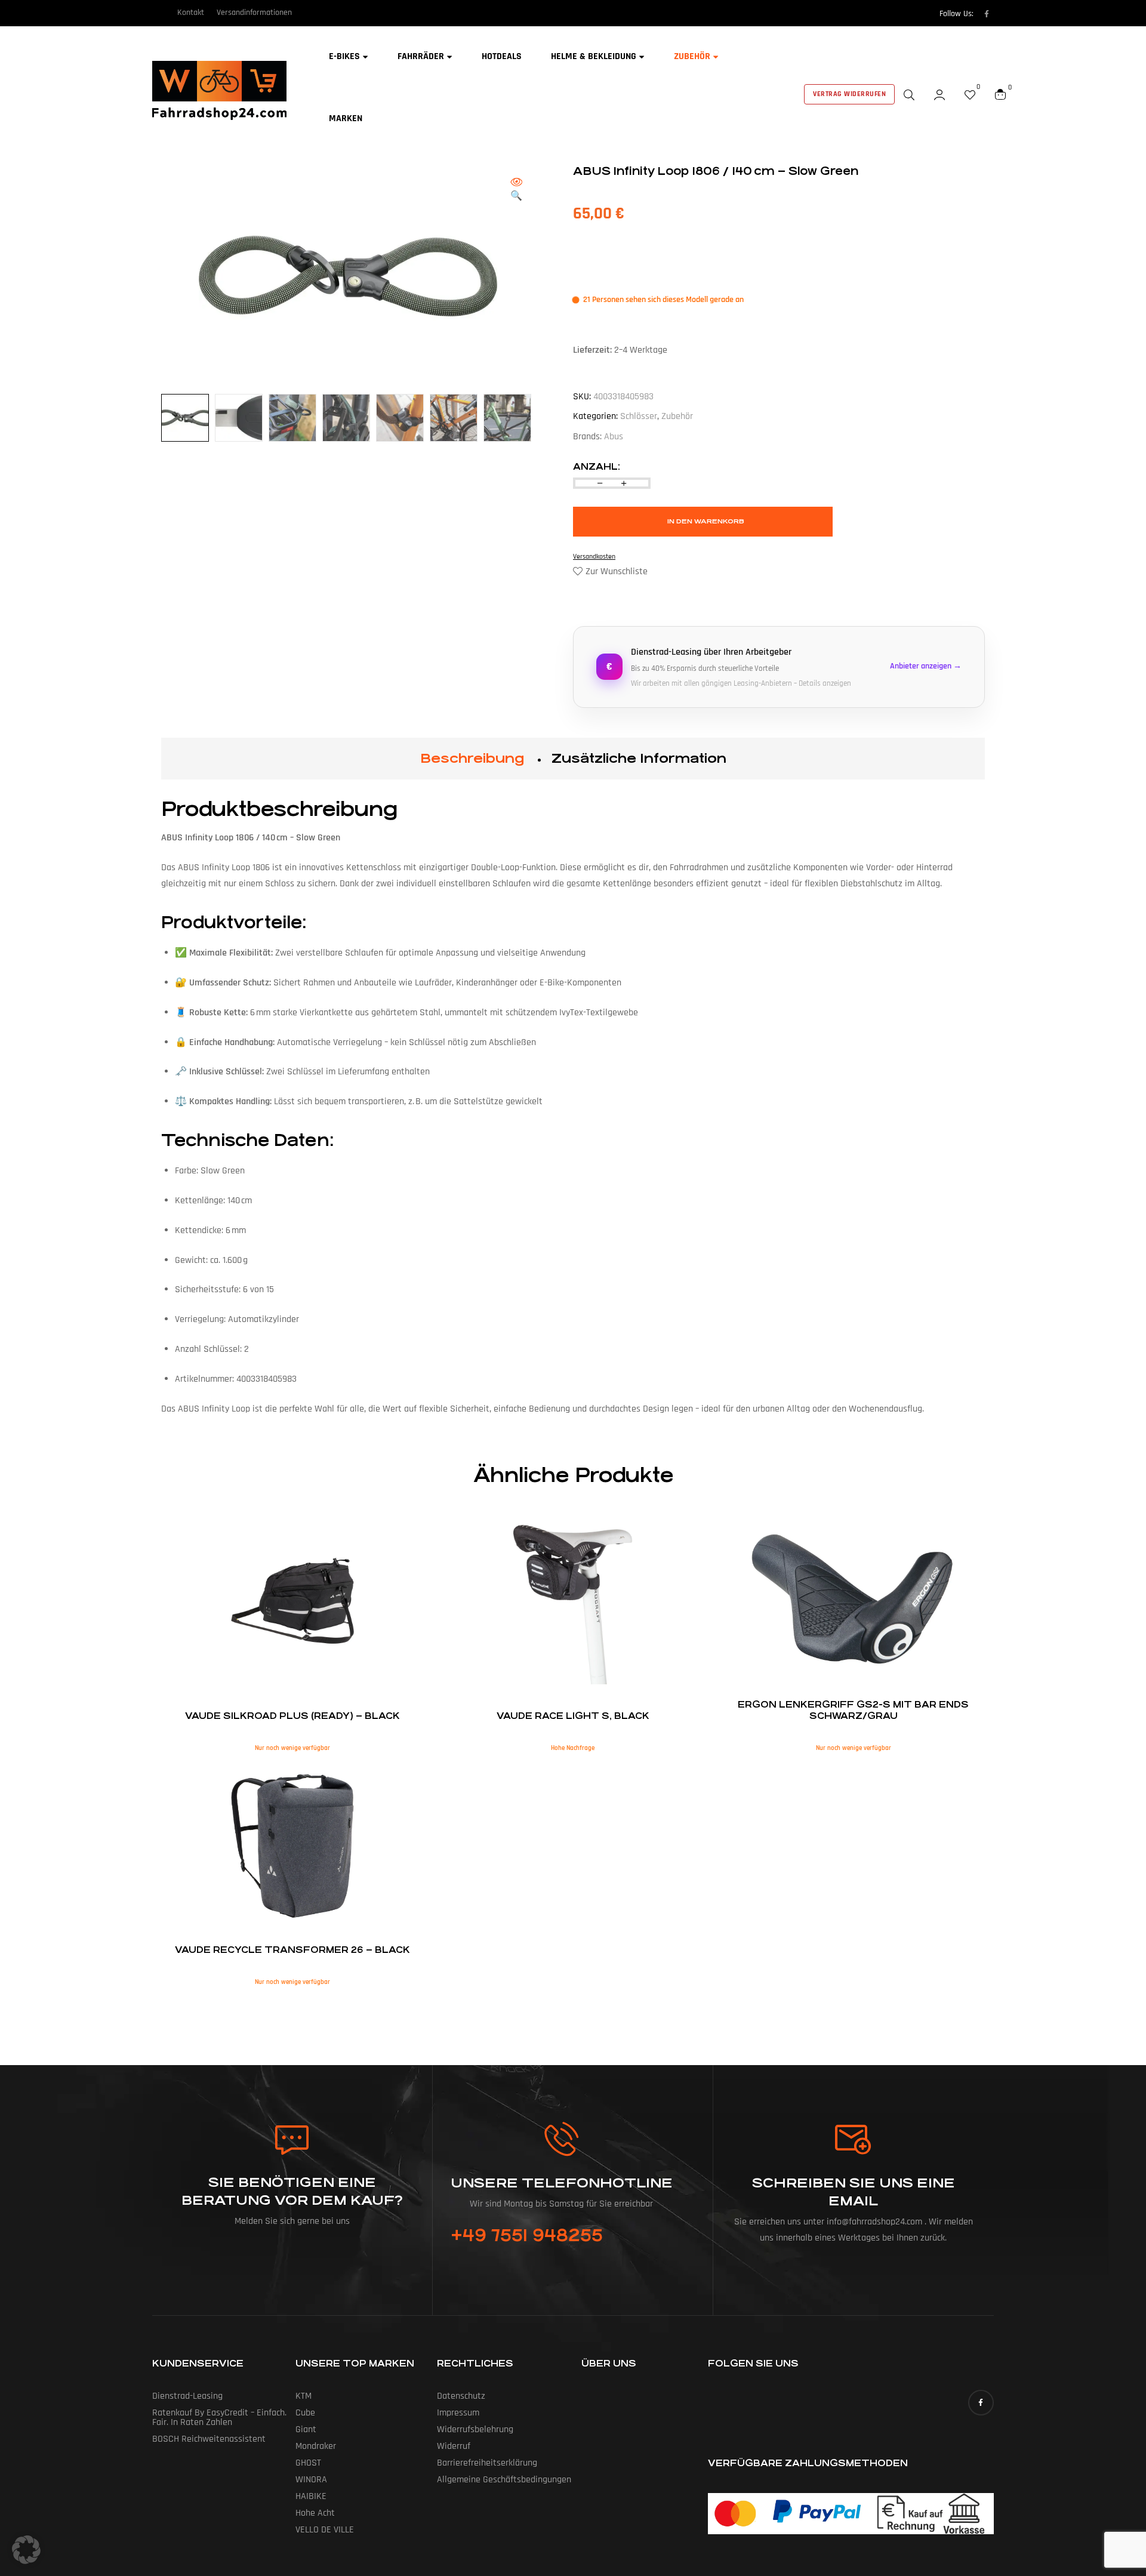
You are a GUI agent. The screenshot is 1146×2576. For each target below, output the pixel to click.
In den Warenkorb (706, 521)
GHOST (308, 2463)
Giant (306, 2429)
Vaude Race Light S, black (573, 1716)
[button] (516, 190)
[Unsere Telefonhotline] (561, 2139)
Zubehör (677, 416)
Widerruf (454, 2446)
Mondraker (316, 2446)
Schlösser (639, 416)
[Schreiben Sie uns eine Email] (854, 2140)
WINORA (311, 2480)
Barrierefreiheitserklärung (487, 2463)
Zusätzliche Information (639, 758)
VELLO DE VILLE (325, 2530)
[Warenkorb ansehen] (1000, 94)
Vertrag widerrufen (849, 94)
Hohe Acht (315, 2513)
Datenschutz (461, 2396)
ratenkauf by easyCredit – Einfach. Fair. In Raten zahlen (219, 2418)
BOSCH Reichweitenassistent (209, 2439)
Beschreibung (472, 758)
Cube (305, 2413)
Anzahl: (597, 466)
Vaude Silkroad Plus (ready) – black (292, 1716)
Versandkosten (594, 557)
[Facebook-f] (987, 14)
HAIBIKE (311, 2496)
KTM (304, 2396)
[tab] (472, 759)
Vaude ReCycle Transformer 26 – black (292, 1950)
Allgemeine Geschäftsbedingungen (504, 2480)
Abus (614, 437)
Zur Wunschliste (617, 571)
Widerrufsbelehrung (475, 2429)
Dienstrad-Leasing (187, 2396)
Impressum (458, 2413)
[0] (970, 94)
